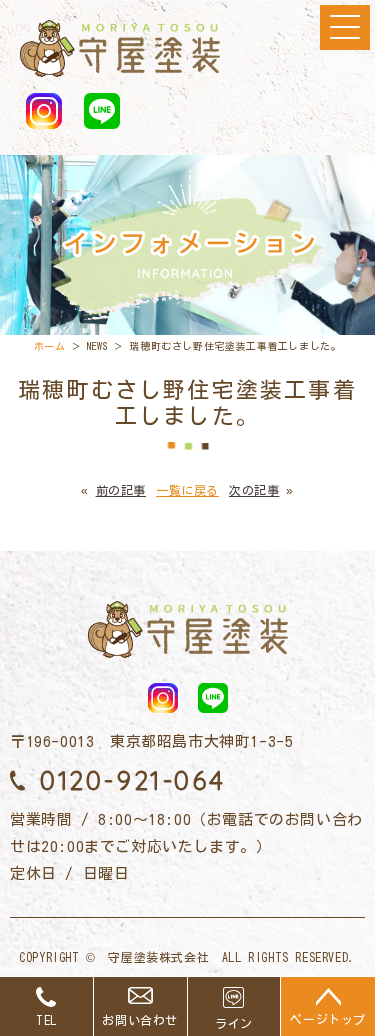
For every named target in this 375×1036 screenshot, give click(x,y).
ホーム (50, 346)
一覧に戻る (187, 490)
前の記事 (121, 490)
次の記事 (254, 490)
